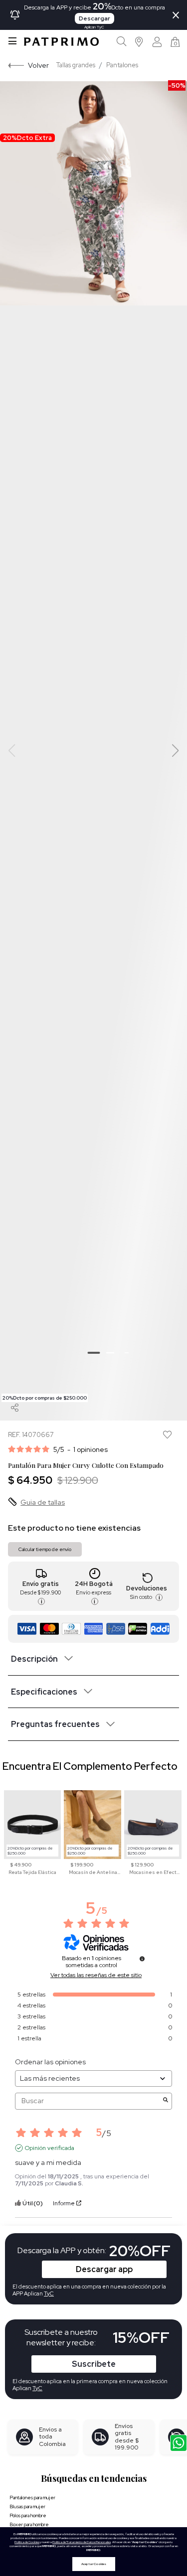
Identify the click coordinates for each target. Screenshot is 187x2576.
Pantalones (122, 65)
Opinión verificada (50, 2148)
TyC (37, 2388)
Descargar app (104, 2269)
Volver (38, 65)
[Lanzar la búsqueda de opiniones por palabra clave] (166, 2101)
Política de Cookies (27, 2542)
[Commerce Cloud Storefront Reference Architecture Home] (61, 42)
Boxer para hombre (29, 2524)
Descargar (94, 18)
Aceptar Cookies (94, 2564)
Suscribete (94, 2364)
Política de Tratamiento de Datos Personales (82, 2542)
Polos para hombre (28, 2515)
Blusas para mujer (27, 2506)
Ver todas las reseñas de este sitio (96, 1975)
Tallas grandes (76, 65)
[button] (139, 42)
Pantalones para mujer (32, 2498)
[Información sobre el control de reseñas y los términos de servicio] (142, 1959)
